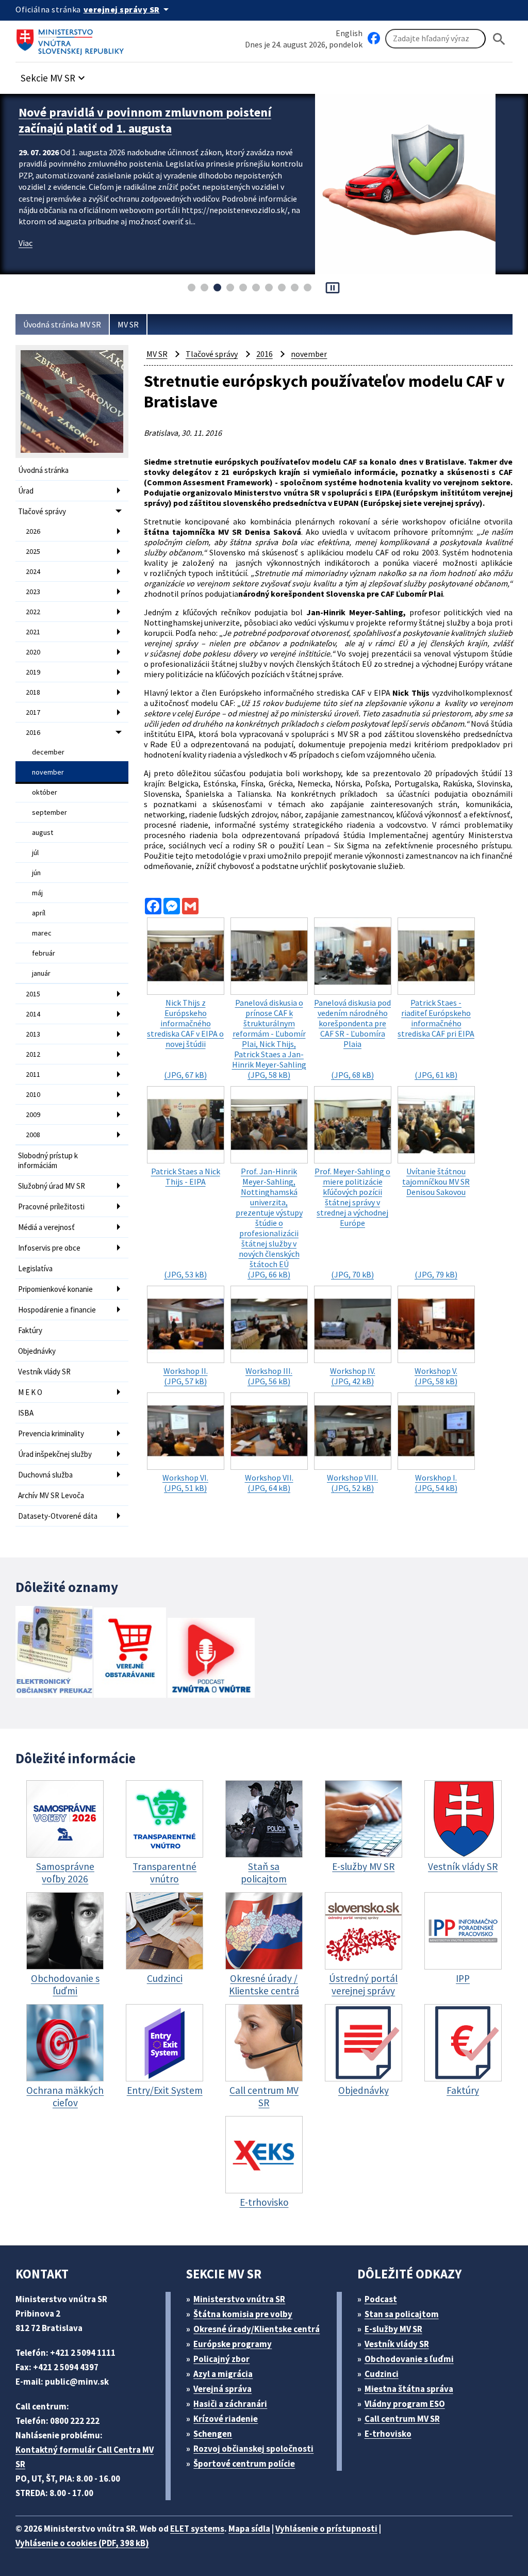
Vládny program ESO (405, 2404)
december (48, 752)
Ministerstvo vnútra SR (239, 2299)
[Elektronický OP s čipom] (54, 1653)
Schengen (213, 2434)
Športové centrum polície (244, 2464)
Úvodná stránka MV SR (62, 324)
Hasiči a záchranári (230, 2404)
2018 (33, 692)
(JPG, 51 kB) (185, 1483)
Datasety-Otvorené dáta (58, 1516)
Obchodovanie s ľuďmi (409, 2359)
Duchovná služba (45, 1475)
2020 (33, 652)
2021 (33, 632)
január (41, 973)
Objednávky (37, 1351)
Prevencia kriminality (51, 1433)
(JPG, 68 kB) (352, 1039)
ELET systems (197, 2529)
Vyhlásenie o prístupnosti (326, 2529)
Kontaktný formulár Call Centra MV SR (85, 2457)
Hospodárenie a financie (57, 1310)
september (49, 812)
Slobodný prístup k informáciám (48, 1160)
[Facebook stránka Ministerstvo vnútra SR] (374, 39)
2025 (33, 551)
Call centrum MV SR (402, 2419)
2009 (33, 1114)
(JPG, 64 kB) (269, 1483)
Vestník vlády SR (44, 1372)
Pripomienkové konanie (55, 1289)
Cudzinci (382, 2374)
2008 (33, 1135)
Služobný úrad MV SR (52, 1186)
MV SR (128, 324)
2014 (33, 1014)
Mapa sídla (249, 2529)
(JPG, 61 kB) (436, 1039)
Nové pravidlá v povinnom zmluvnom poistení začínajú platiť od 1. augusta (145, 120)
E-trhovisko (388, 2434)
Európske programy (233, 2344)
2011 (33, 1074)
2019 (33, 672)
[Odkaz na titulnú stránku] (72, 39)
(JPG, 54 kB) (436, 1483)
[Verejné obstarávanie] (130, 1654)
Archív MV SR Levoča (51, 1495)
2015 (33, 994)
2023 (33, 592)
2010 (33, 1094)
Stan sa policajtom (402, 2314)
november (48, 772)
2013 (33, 1034)
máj (37, 893)
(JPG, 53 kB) (186, 1223)
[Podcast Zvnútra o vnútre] (211, 1659)
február (44, 953)
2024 (33, 571)
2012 (33, 1054)
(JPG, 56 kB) (269, 1376)
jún (36, 873)
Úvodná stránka (43, 470)
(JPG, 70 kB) (352, 1223)
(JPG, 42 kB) (353, 1376)
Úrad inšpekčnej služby (55, 1454)
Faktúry (30, 1330)
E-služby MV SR (393, 2329)
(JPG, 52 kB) (352, 1483)
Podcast (381, 2299)
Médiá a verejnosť (46, 1227)
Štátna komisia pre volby (243, 2314)
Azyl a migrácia (223, 2374)
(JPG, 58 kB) (269, 1039)
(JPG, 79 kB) (436, 1223)
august (43, 832)
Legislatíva (35, 1268)
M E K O (30, 1392)
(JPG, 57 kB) (186, 1376)
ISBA (26, 1413)
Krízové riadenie (226, 2419)
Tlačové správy (42, 511)
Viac (26, 243)
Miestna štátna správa (409, 2389)
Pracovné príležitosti (51, 1207)
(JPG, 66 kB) (269, 1223)
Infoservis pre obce (49, 1248)
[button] (54, 75)
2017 (33, 712)
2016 (33, 732)
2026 (33, 531)
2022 (33, 612)
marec (42, 933)
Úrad (26, 491)
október (45, 792)
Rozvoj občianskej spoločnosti (253, 2449)
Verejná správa (222, 2389)
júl (35, 852)
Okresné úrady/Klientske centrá (257, 2329)
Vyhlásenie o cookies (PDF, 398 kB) (82, 2543)
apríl (39, 913)
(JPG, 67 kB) (185, 1039)
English (349, 33)
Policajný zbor (221, 2359)
